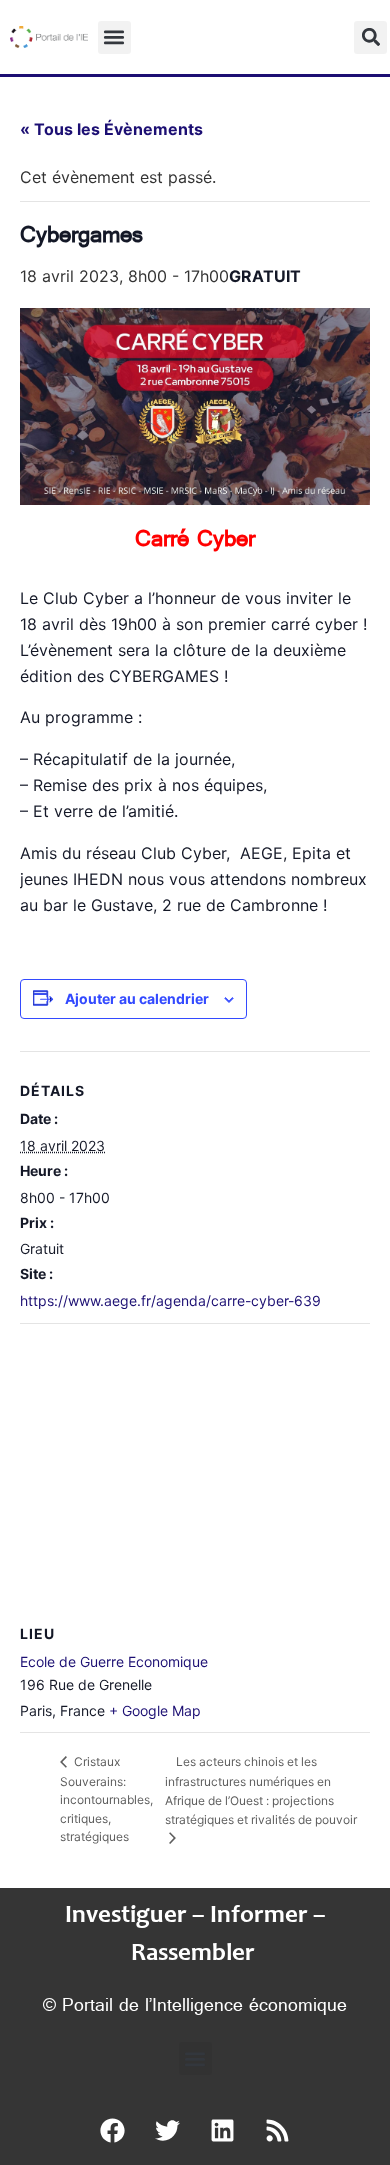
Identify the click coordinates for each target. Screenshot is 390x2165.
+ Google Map (155, 1710)
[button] (114, 37)
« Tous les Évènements (111, 129)
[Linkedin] (223, 2130)
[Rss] (278, 2130)
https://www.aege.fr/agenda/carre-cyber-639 (170, 1300)
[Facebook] (113, 2130)
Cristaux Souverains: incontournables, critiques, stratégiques (106, 1799)
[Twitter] (168, 2130)
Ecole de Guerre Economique (114, 1661)
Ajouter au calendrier (137, 998)
